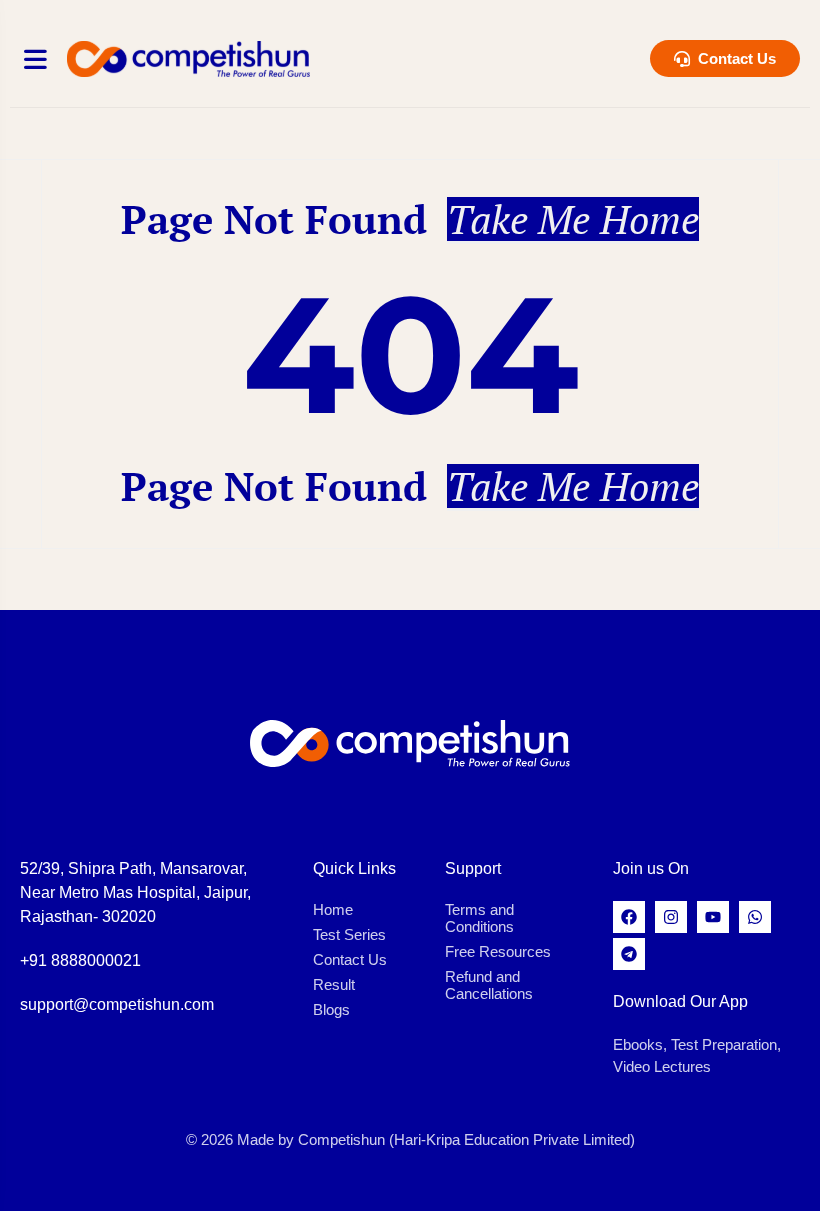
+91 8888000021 (80, 960)
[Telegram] (629, 954)
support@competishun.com (117, 1004)
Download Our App (680, 1001)
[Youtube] (713, 917)
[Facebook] (629, 917)
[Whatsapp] (755, 917)
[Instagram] (671, 917)
